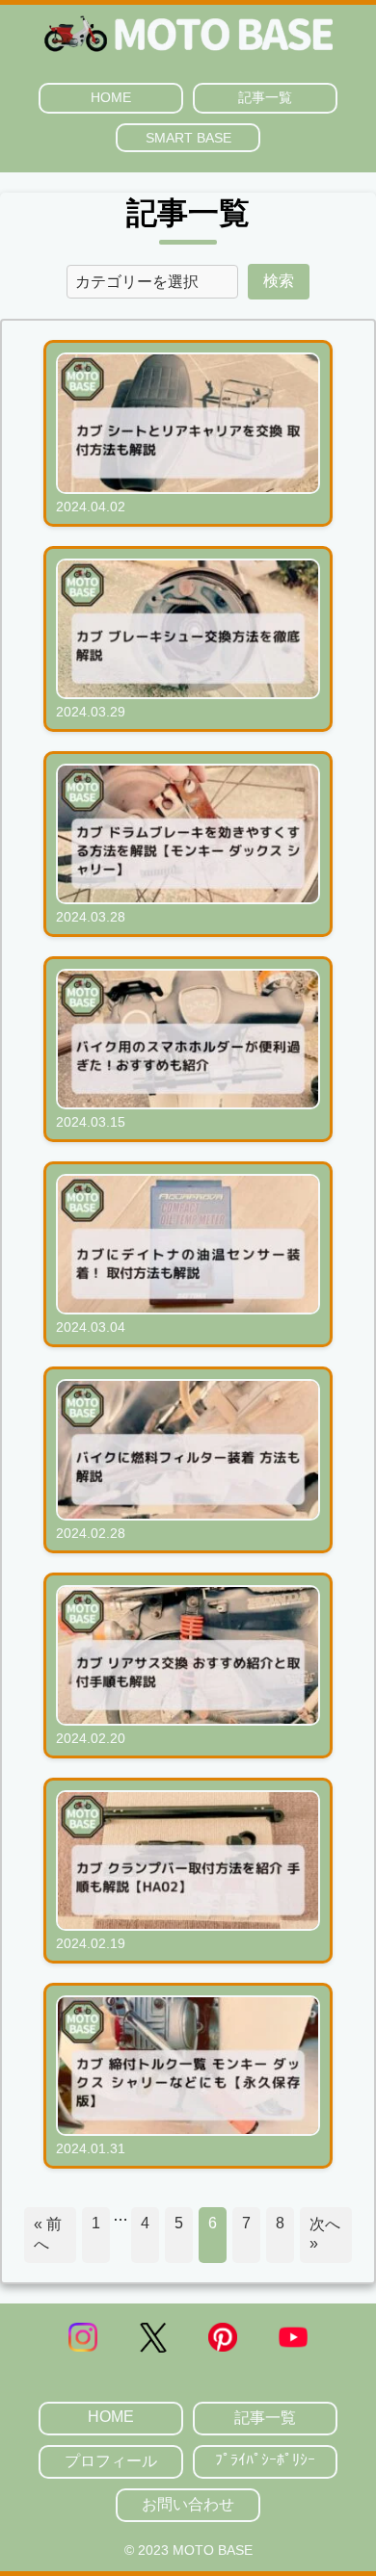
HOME (111, 97)
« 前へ (48, 2234)
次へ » (325, 2234)
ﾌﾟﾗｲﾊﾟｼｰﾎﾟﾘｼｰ (265, 2460)
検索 (279, 281)
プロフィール (111, 2461)
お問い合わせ (188, 2504)
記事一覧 (265, 97)
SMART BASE (188, 138)
